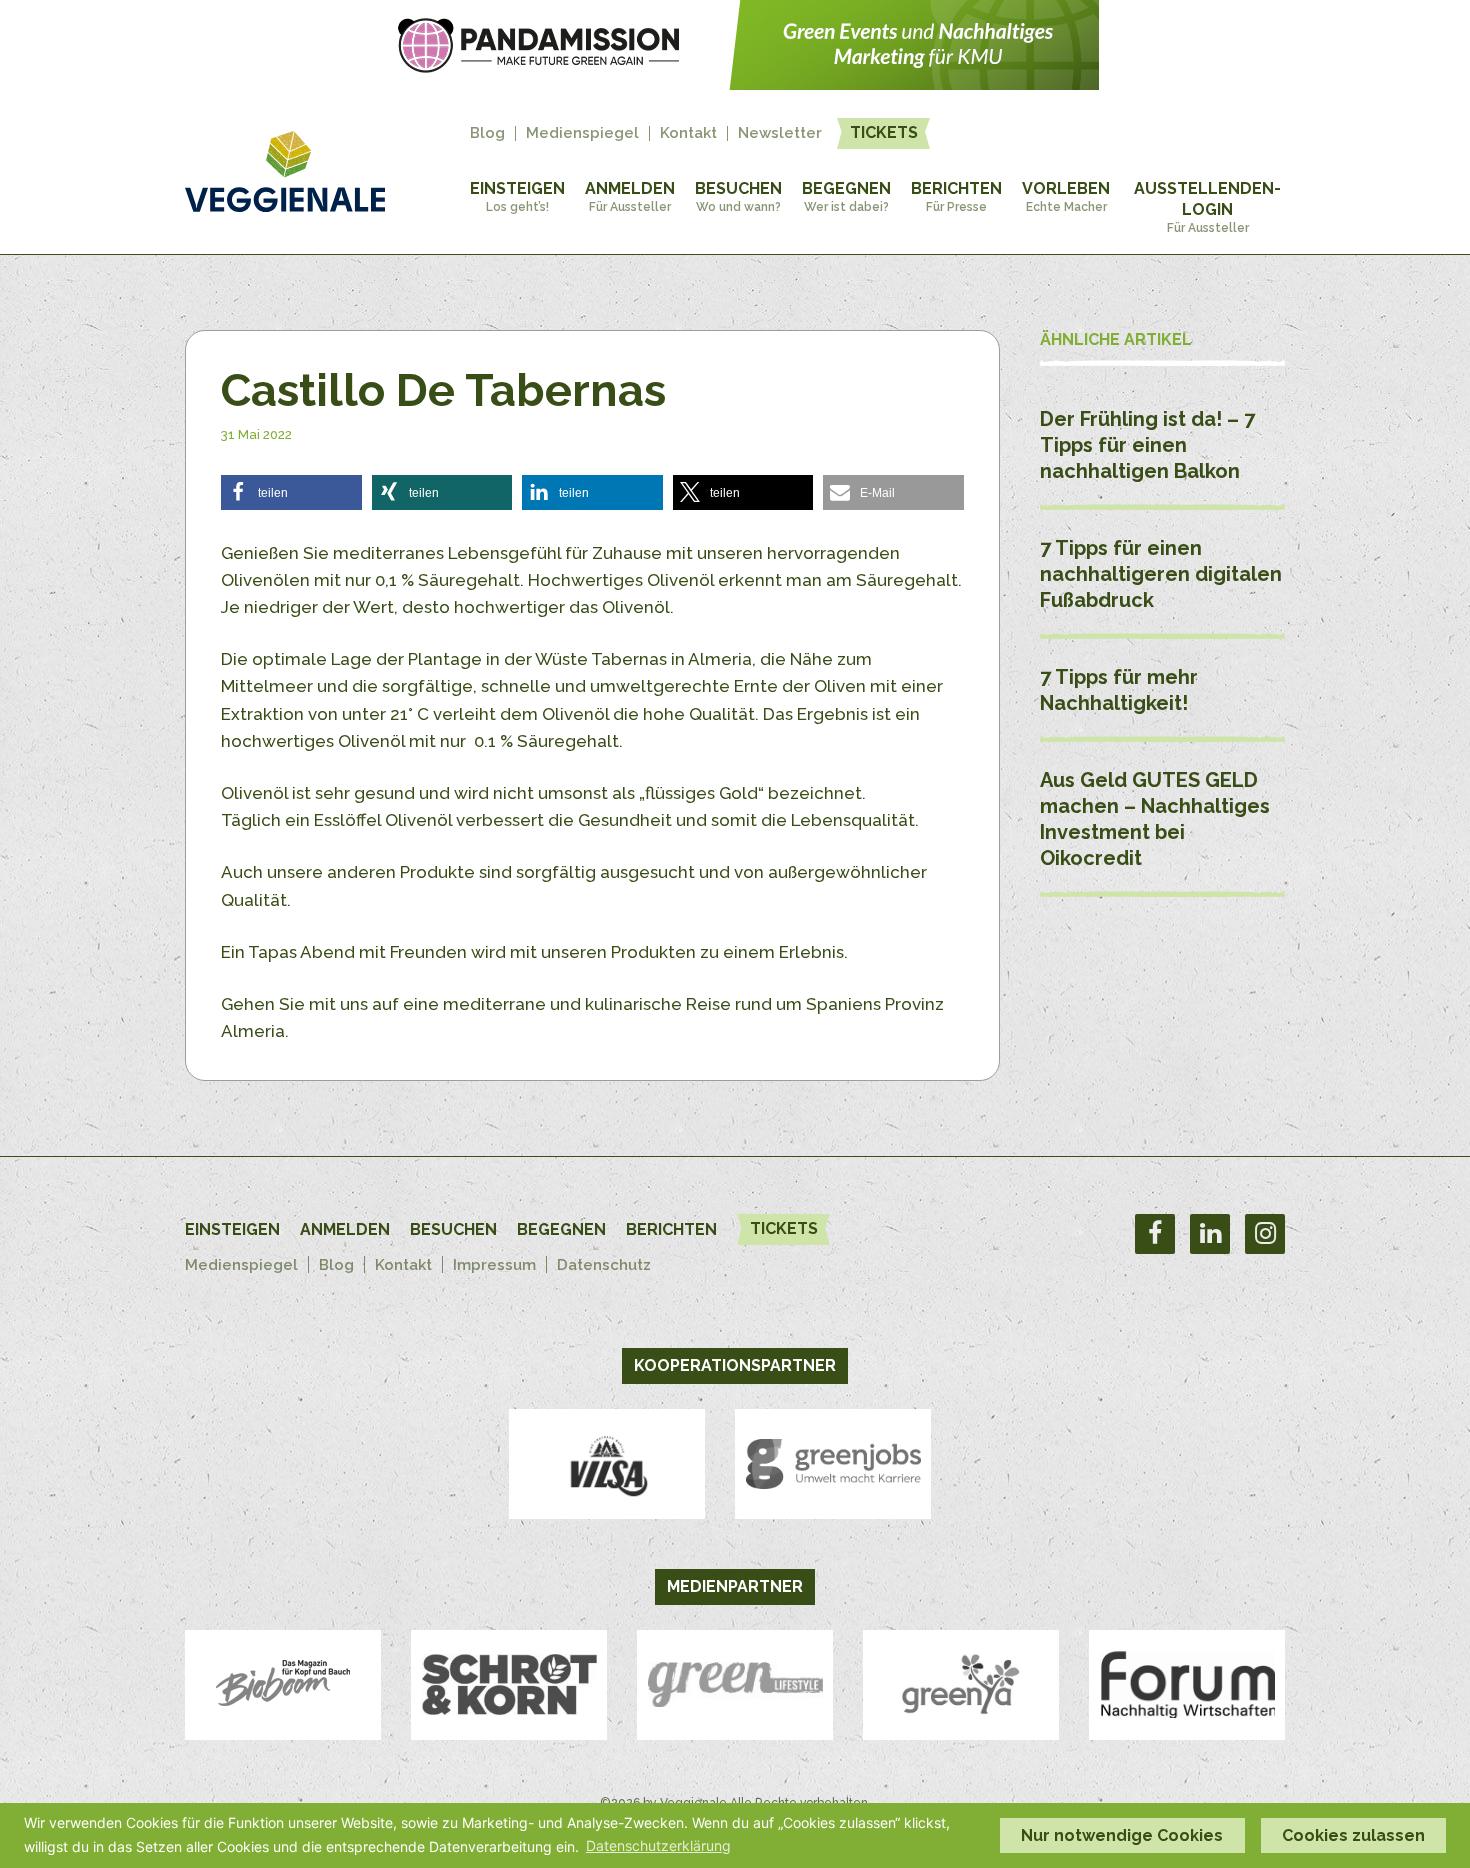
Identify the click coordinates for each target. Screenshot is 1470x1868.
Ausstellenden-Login (1207, 207)
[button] (291, 492)
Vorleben (1066, 196)
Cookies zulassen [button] (1353, 1835)
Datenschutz (604, 1265)
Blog (487, 133)
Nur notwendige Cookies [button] (1122, 1835)
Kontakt (688, 133)
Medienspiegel (582, 133)
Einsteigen (517, 196)
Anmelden (630, 196)
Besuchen (738, 196)
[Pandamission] (735, 84)
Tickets (884, 132)
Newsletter (780, 133)
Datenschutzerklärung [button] (658, 1845)
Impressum (494, 1265)
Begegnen (846, 196)
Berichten (956, 196)
